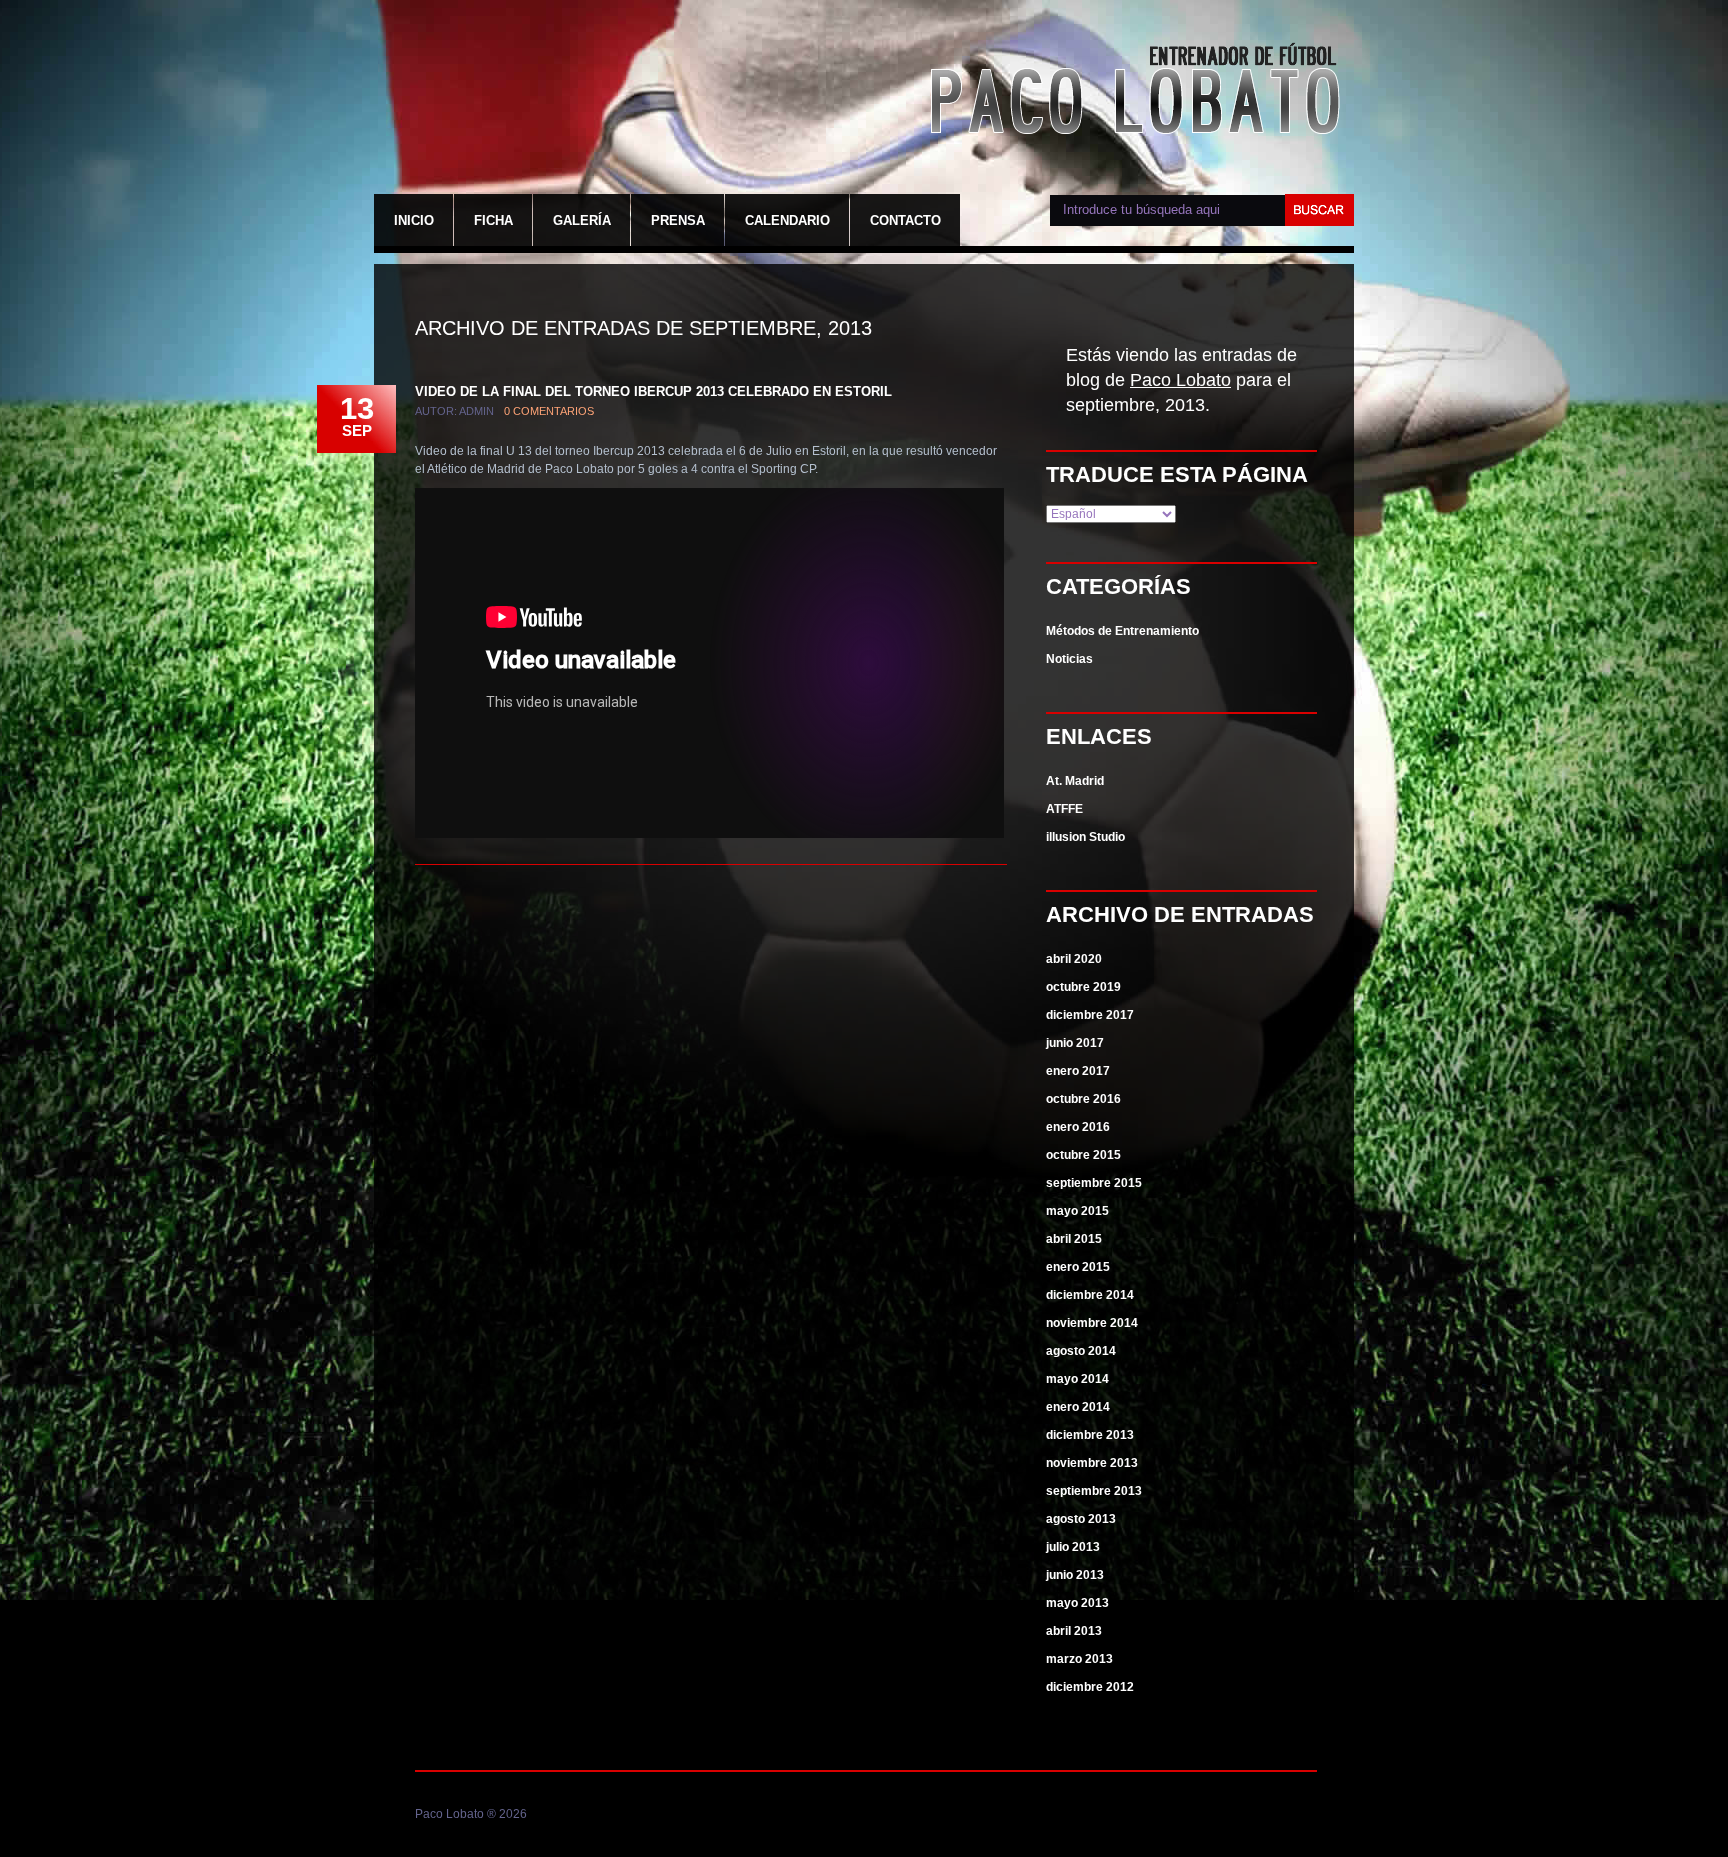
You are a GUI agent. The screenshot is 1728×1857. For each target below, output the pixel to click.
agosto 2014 (1081, 1351)
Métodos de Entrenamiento (1122, 631)
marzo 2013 (1079, 1659)
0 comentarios (549, 411)
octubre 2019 (1083, 987)
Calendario (787, 220)
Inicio (414, 220)
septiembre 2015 (1094, 1183)
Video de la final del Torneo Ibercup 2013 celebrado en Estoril (653, 391)
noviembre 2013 (1092, 1463)
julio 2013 (1073, 1547)
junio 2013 (1075, 1575)
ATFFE (1064, 809)
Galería (582, 220)
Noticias (1069, 659)
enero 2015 (1078, 1267)
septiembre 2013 (1094, 1491)
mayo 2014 (1077, 1379)
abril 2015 (1074, 1239)
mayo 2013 (1077, 1603)
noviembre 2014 (1092, 1323)
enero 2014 (1078, 1407)
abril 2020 (1074, 959)
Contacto (905, 220)
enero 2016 (1078, 1127)
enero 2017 (1078, 1071)
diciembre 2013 (1090, 1435)
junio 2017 (1075, 1043)
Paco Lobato (1140, 92)
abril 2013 (1074, 1631)
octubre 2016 (1083, 1099)
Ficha (493, 220)
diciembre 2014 (1090, 1295)
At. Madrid (1075, 781)
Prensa (678, 220)
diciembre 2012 (1090, 1687)
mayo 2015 (1077, 1211)
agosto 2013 (1081, 1519)
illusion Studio (1085, 837)
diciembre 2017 (1090, 1015)
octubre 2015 (1083, 1155)
